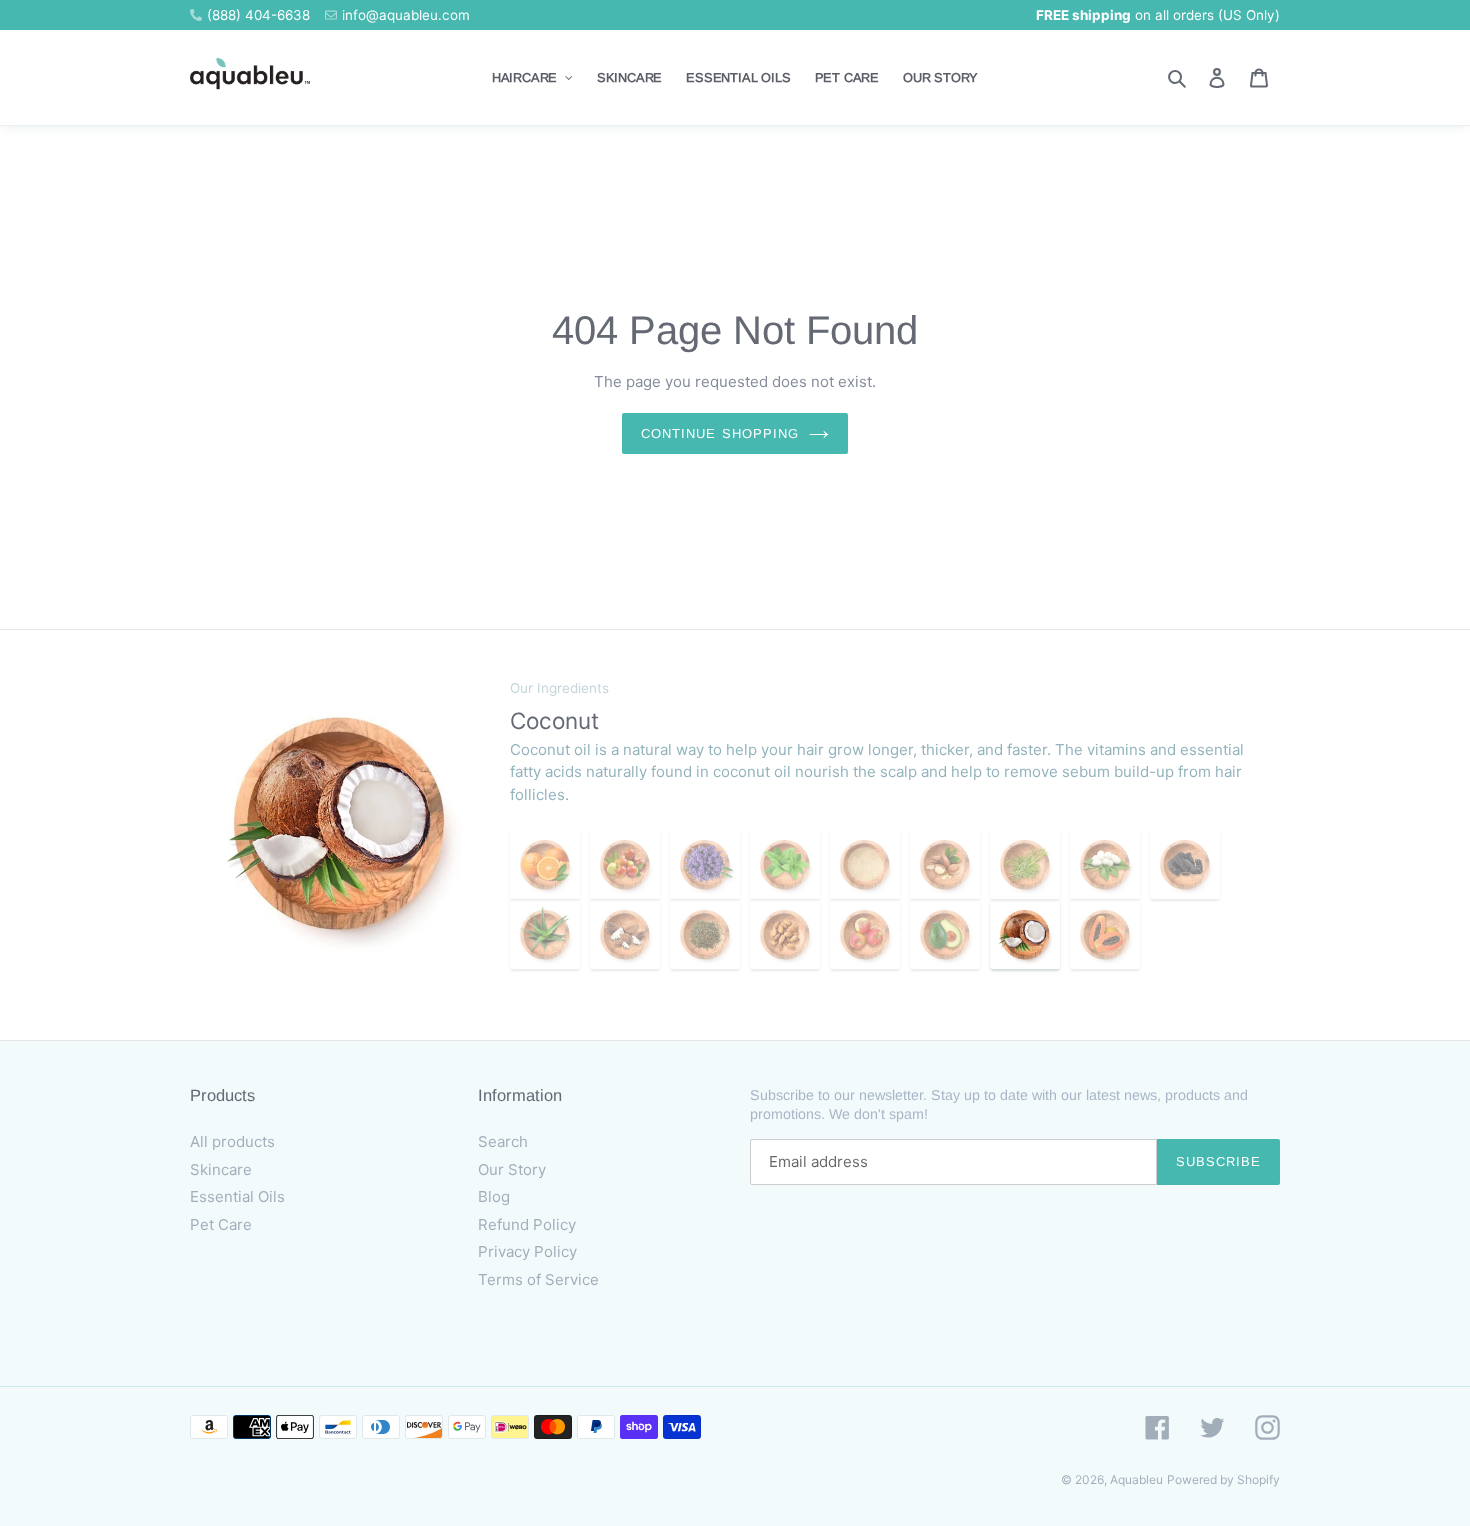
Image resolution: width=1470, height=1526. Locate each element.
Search (503, 1141)
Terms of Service (538, 1279)
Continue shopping (720, 433)
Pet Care (221, 1224)
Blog (494, 1196)
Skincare (221, 1169)
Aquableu (1136, 1479)
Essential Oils (237, 1196)
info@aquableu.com (406, 15)
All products (232, 1141)
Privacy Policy (527, 1251)
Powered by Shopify (1223, 1479)
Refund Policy (527, 1224)
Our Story (512, 1169)
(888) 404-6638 (258, 15)
